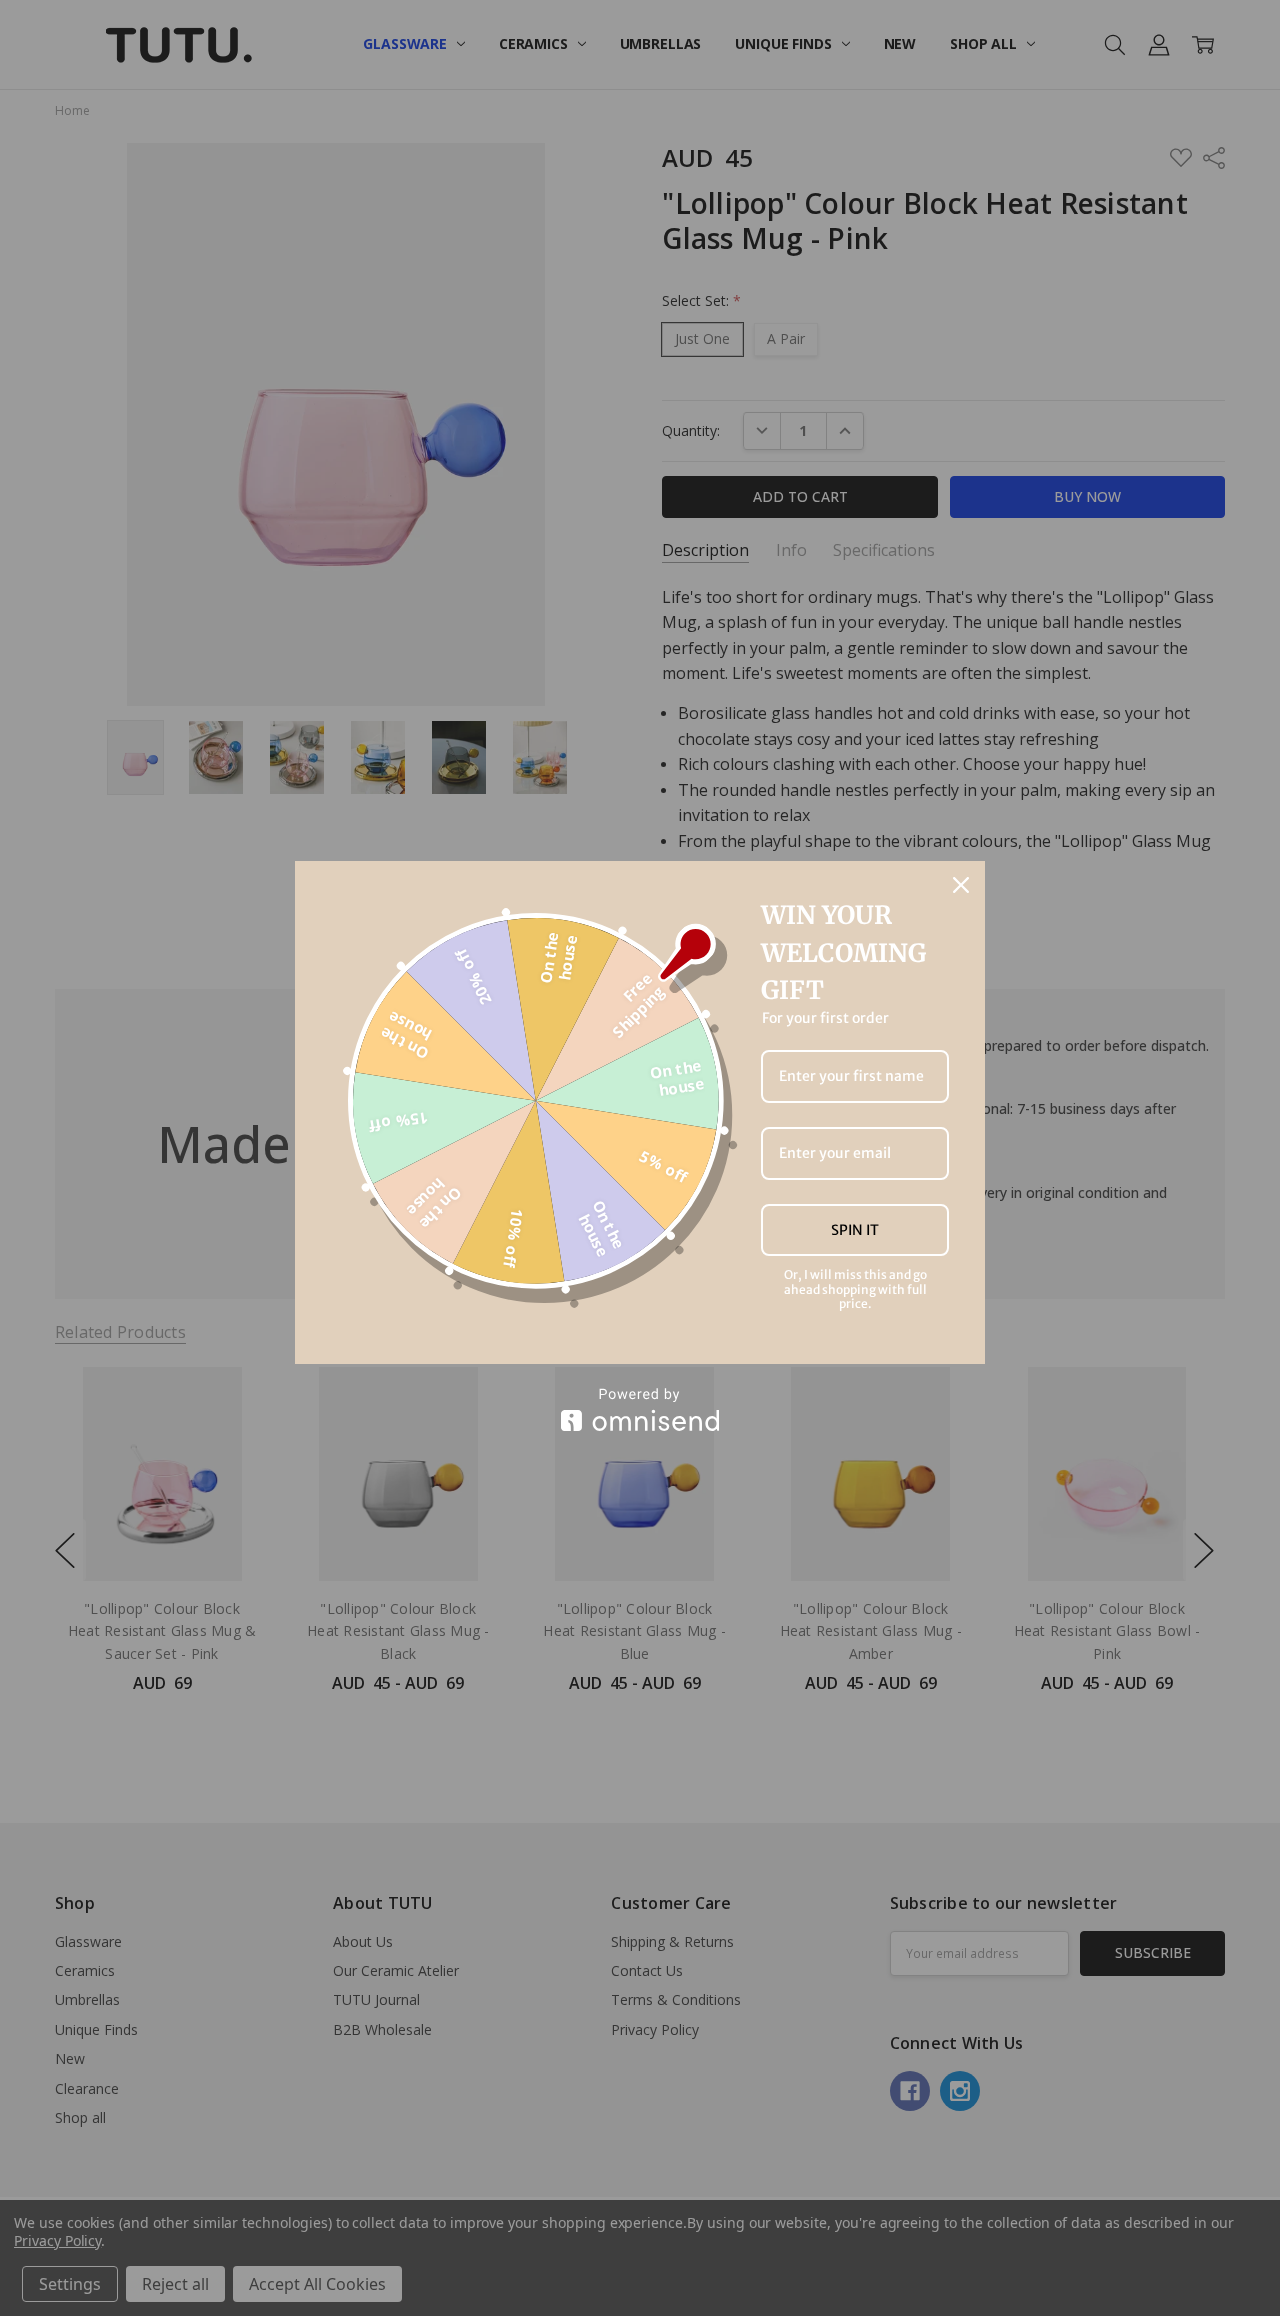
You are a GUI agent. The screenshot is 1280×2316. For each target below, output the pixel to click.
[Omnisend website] (640, 1409)
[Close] (961, 885)
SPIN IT (855, 1230)
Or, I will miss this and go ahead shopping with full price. (855, 1289)
